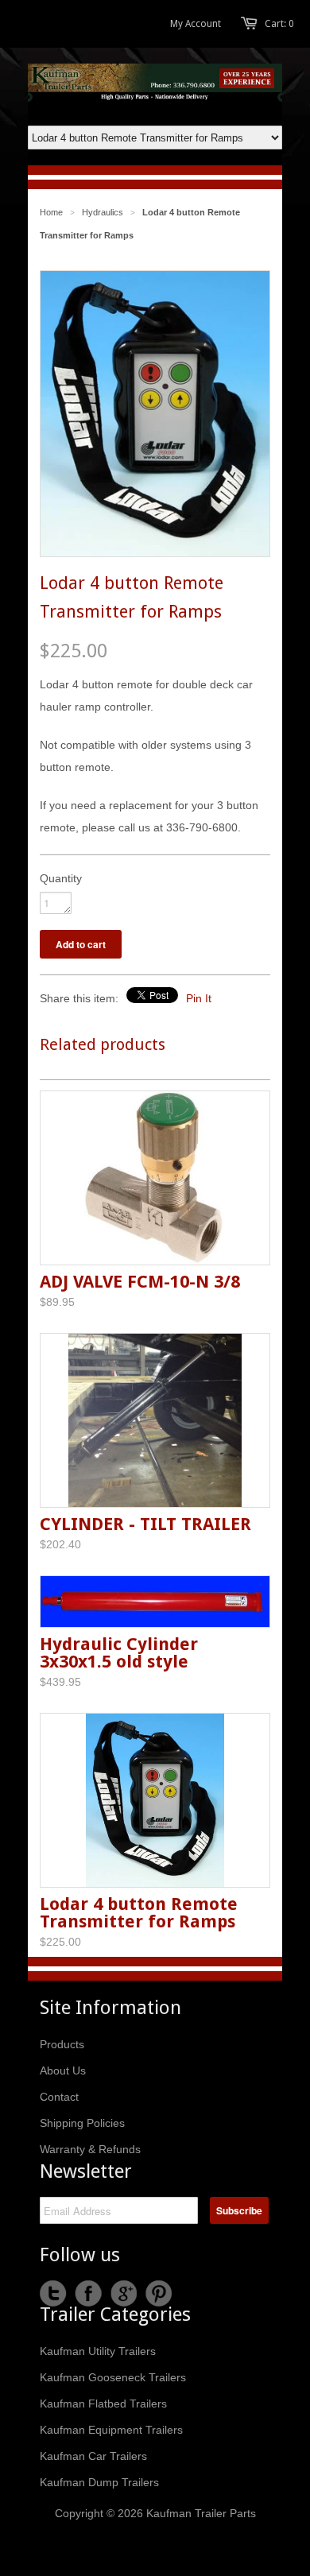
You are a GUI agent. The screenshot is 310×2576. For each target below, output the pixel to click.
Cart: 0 (279, 24)
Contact (59, 2097)
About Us (63, 2070)
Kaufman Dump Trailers (99, 2482)
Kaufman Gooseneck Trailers (113, 2377)
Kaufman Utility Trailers (98, 2351)
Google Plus (123, 2294)
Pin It (199, 998)
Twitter (53, 2294)
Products (62, 2044)
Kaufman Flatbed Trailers (103, 2404)
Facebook (88, 2294)
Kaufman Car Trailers (93, 2456)
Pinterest (158, 2294)
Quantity (61, 878)
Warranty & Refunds (90, 2149)
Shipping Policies (82, 2123)
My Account (196, 24)
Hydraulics (103, 212)
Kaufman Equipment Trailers (111, 2430)
